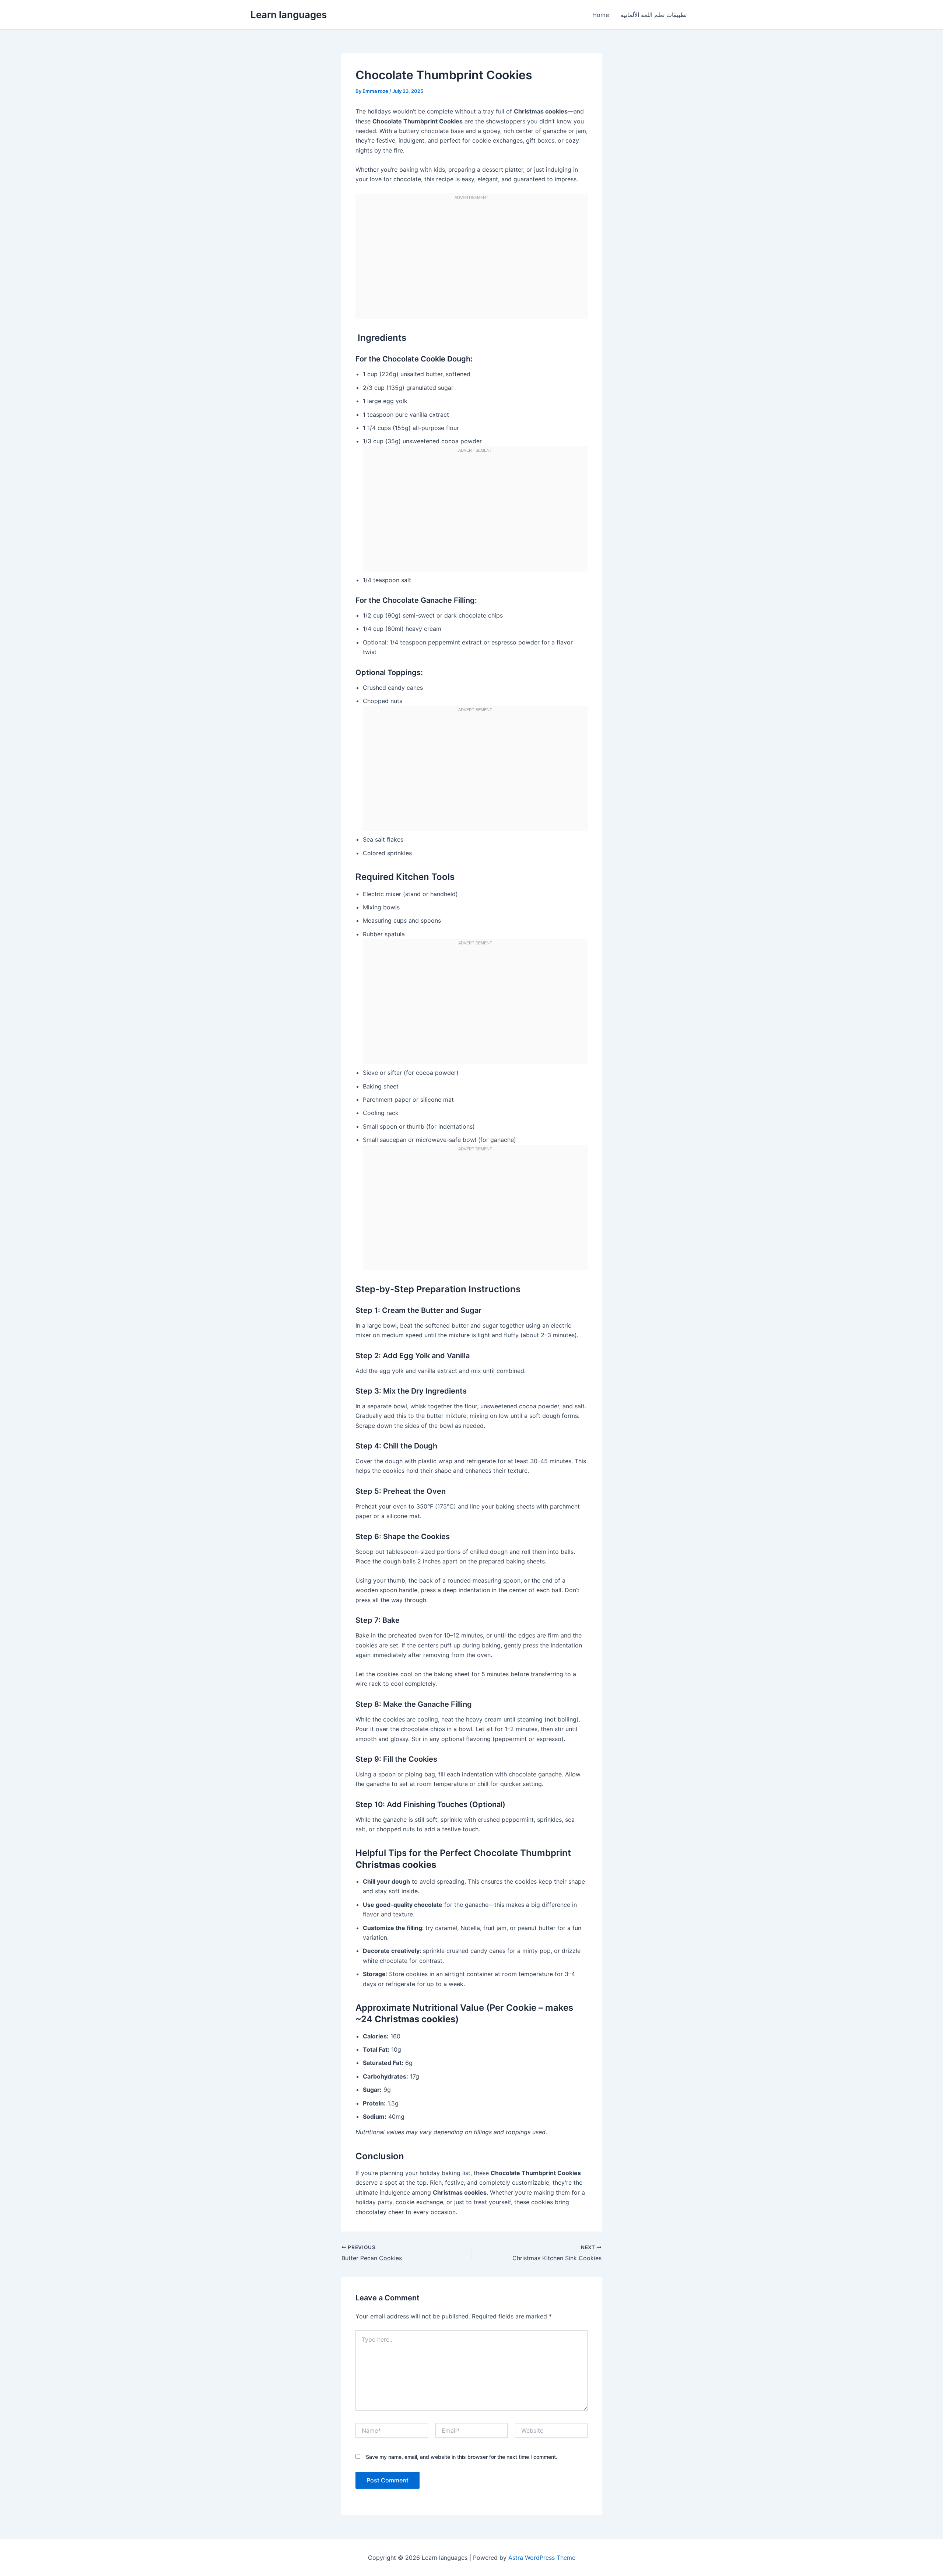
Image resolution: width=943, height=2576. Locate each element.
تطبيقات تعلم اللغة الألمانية (654, 15)
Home (601, 15)
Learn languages (289, 15)
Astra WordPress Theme (542, 2558)
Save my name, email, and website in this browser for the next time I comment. (462, 2457)
